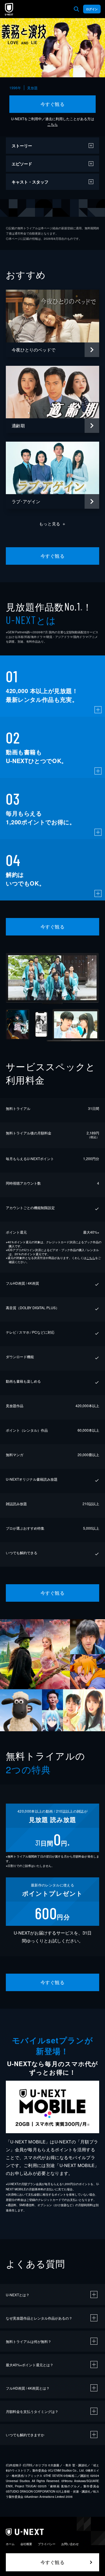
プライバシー (47, 2544)
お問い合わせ (70, 2544)
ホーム (10, 2544)
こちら (52, 124)
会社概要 (26, 2544)
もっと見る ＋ (53, 524)
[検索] (76, 9)
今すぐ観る (52, 104)
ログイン (92, 9)
